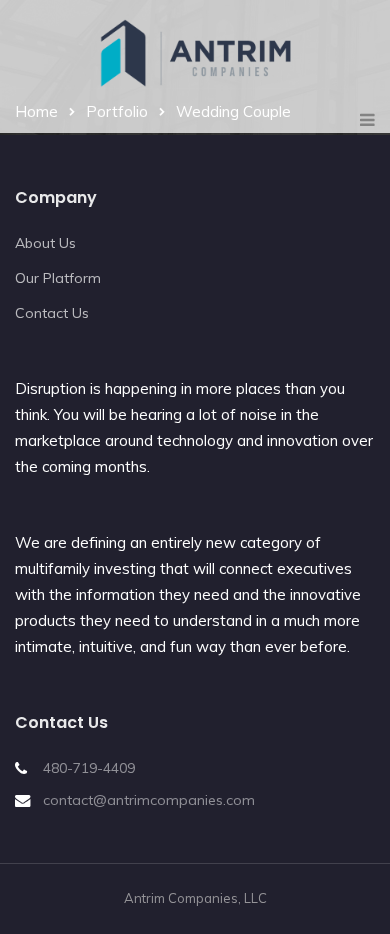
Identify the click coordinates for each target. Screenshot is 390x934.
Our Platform (58, 278)
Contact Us (52, 313)
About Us (45, 243)
